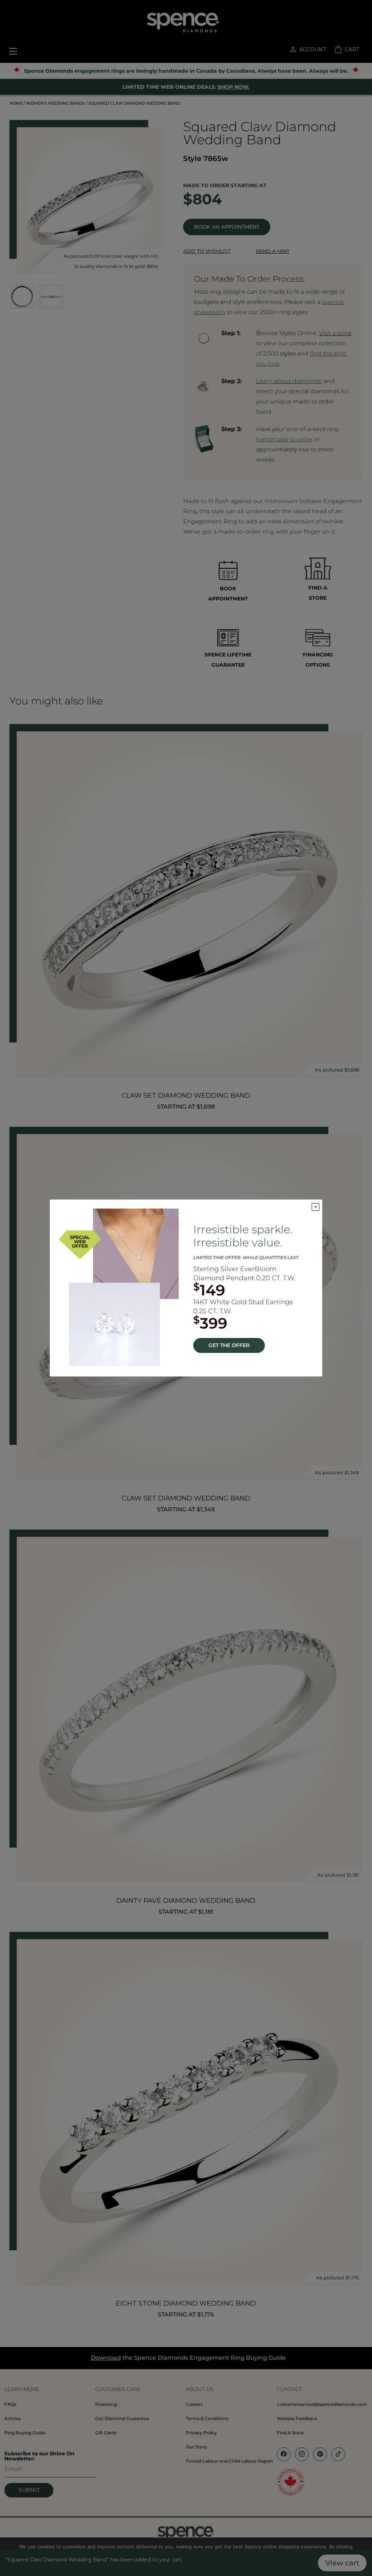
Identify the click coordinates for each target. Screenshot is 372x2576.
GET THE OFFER (229, 1345)
